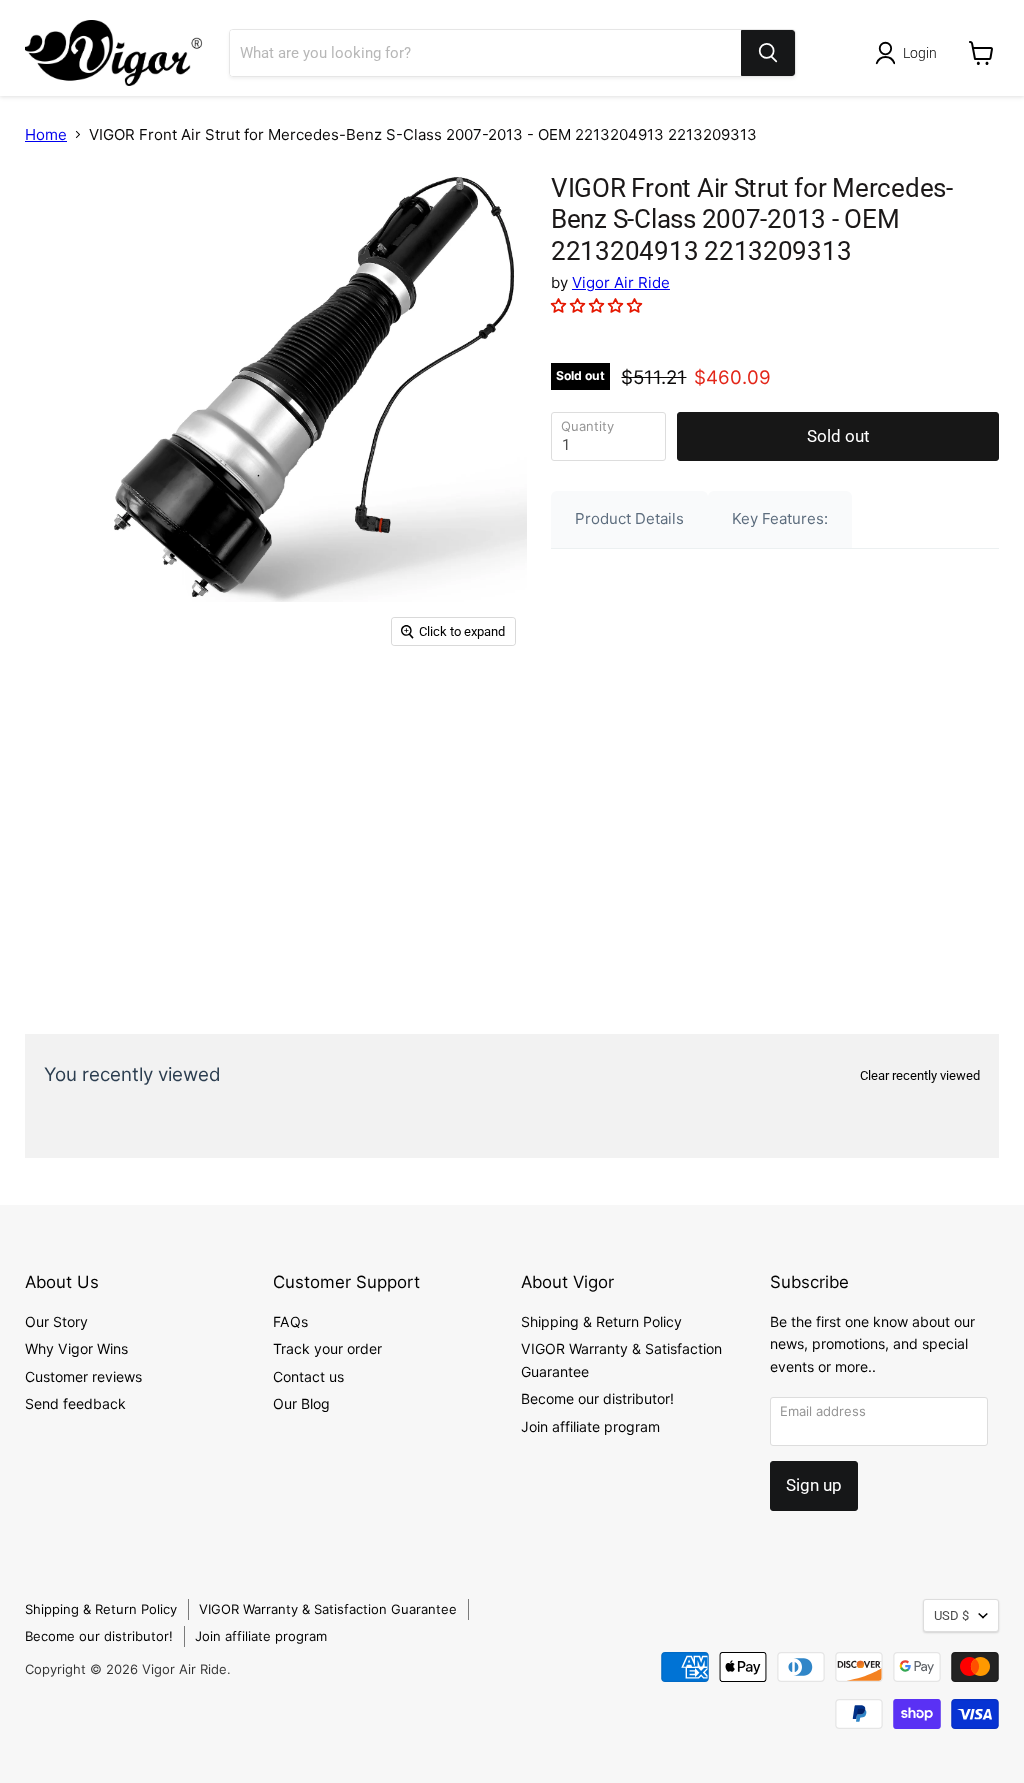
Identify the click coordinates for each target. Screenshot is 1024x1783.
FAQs (290, 1321)
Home (46, 134)
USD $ (951, 1615)
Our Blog (301, 1403)
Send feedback (75, 1403)
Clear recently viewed (920, 1075)
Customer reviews (83, 1376)
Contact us (308, 1376)
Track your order (327, 1348)
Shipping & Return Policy (601, 1321)
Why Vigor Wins (76, 1348)
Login (920, 53)
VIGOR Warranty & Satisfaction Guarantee (328, 1609)
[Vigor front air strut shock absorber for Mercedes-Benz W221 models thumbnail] (55, 207)
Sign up (814, 1485)
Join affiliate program (590, 1426)
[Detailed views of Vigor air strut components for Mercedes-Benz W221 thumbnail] (55, 275)
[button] (598, 305)
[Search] (768, 53)
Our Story (56, 1321)
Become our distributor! (597, 1398)
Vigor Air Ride (621, 282)
